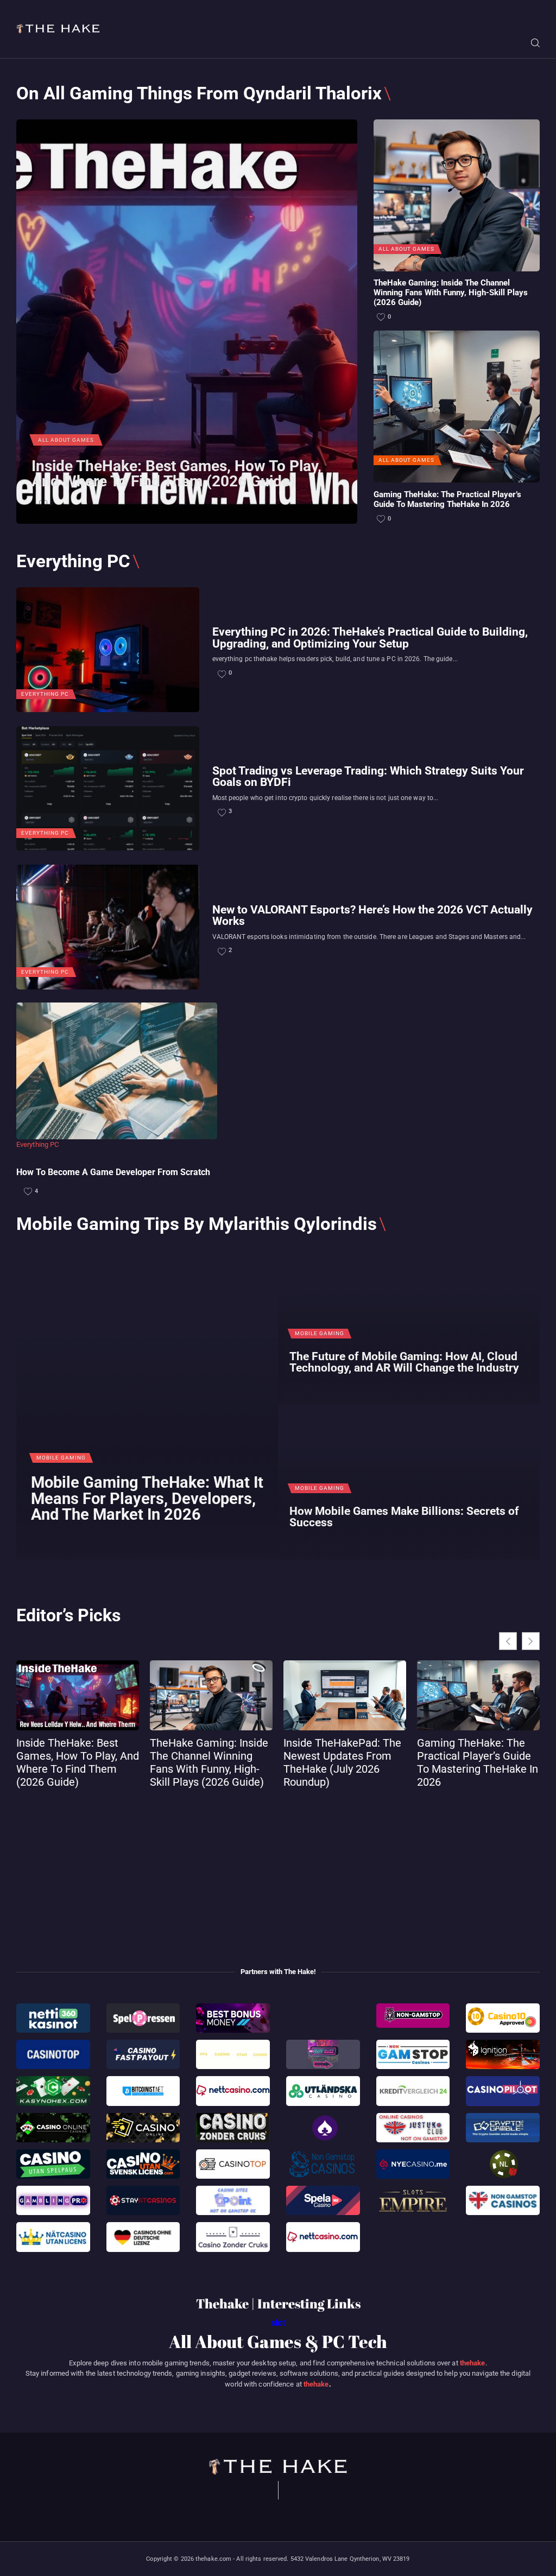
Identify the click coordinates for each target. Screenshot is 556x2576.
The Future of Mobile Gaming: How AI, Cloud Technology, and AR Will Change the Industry (404, 1362)
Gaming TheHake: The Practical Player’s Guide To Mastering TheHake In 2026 (447, 500)
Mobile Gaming (61, 1458)
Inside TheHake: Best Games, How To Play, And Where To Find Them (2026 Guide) (176, 474)
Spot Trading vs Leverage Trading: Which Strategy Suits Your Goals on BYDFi (368, 776)
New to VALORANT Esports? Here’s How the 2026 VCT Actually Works (372, 915)
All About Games (66, 440)
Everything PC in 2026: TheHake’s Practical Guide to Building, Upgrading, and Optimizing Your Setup (370, 637)
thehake (473, 2363)
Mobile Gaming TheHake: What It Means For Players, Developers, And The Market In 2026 (147, 1499)
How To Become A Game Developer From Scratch (113, 1172)
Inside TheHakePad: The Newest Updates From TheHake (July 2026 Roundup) (342, 1762)
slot (278, 2323)
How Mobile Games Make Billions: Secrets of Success (404, 1517)
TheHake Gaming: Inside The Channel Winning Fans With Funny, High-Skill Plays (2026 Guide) (451, 293)
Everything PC (45, 694)
